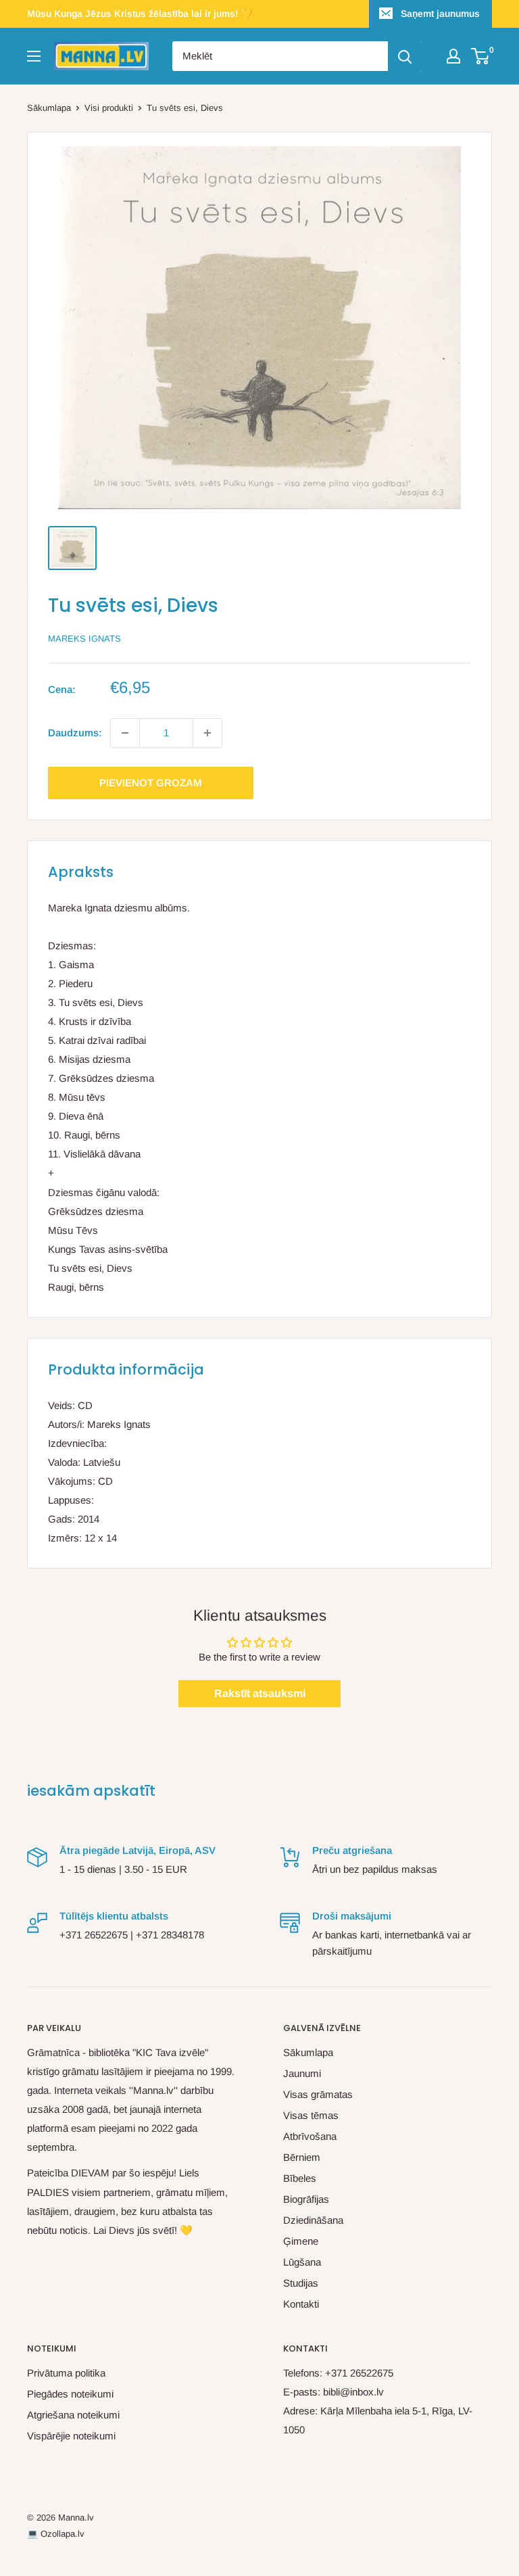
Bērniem (302, 2157)
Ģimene (301, 2241)
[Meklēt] (405, 56)
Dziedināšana (313, 2220)
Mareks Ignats (84, 639)
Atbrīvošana (310, 2136)
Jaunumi (302, 2073)
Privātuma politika (66, 2373)
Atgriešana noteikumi (73, 2415)
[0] (481, 56)
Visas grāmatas (318, 2094)
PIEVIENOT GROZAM (151, 783)
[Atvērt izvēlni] (34, 56)
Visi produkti (109, 108)
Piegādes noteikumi (70, 2394)
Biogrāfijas (306, 2199)
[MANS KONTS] (453, 56)
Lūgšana (302, 2262)
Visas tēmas (311, 2115)
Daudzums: (75, 733)
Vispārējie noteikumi (71, 2436)
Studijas (301, 2283)
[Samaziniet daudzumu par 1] (125, 733)
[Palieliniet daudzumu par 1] (207, 733)
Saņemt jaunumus (440, 14)
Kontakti (301, 2304)
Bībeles (300, 2178)
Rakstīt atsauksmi (260, 1693)
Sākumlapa (49, 108)
